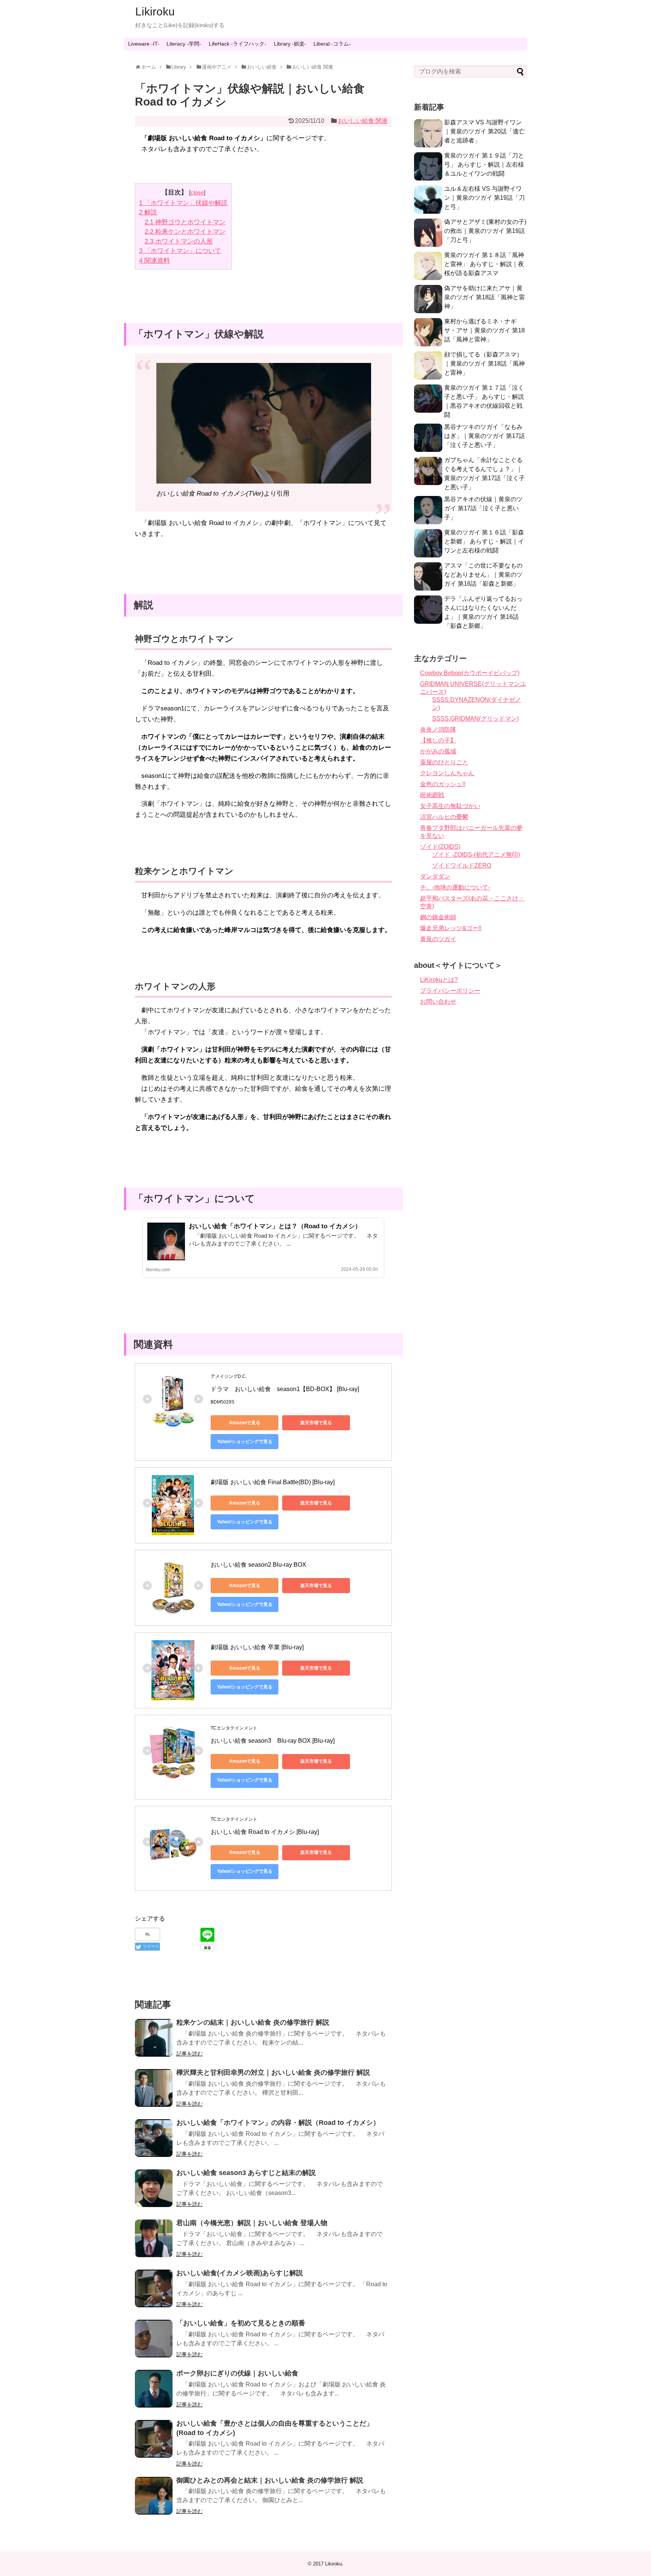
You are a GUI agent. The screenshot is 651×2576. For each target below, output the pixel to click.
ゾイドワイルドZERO (462, 866)
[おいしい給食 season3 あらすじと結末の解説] (154, 2188)
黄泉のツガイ (438, 939)
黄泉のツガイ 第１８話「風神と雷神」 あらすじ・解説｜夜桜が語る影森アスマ (484, 264)
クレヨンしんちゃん (447, 773)
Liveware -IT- (144, 44)
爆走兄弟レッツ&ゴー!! (451, 928)
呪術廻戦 (432, 795)
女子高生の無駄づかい (450, 806)
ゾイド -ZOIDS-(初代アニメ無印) (476, 855)
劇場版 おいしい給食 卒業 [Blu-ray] (257, 1647)
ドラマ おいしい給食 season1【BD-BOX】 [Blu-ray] (285, 1389)
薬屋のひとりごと (444, 762)
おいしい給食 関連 (363, 121)
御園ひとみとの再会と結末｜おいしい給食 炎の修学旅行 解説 (270, 2480)
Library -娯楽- (290, 44)
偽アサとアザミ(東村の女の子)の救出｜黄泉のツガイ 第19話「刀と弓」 (485, 231)
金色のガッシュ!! (443, 784)
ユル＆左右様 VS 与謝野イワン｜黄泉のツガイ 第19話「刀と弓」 (484, 198)
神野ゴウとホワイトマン (185, 222)
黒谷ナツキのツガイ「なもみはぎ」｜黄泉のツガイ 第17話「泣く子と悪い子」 (484, 436)
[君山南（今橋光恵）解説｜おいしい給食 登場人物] (154, 2238)
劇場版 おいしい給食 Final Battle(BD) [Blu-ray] (273, 1482)
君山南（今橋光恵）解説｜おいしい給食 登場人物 (252, 2223)
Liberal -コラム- (332, 44)
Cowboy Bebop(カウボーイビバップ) (470, 673)
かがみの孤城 (438, 751)
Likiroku (155, 11)
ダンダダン (435, 876)
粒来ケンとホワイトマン (185, 232)
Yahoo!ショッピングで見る (245, 1442)
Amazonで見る (245, 1423)
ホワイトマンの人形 (179, 241)
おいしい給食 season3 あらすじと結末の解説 (246, 2173)
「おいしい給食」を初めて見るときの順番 (241, 2323)
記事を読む (189, 2054)
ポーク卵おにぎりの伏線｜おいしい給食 (237, 2373)
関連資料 (154, 261)
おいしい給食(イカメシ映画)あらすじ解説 (240, 2273)
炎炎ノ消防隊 (438, 729)
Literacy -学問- (184, 44)
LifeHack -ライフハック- (238, 44)
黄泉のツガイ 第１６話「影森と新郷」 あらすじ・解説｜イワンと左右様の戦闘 (484, 541)
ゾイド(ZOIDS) (440, 847)
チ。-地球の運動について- (455, 887)
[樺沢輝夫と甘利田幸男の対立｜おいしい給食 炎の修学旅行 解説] (154, 2088)
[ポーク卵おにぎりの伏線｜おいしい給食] (154, 2389)
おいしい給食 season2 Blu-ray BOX (258, 1565)
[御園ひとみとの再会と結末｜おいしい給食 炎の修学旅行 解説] (154, 2496)
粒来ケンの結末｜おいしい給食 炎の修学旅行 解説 (253, 2022)
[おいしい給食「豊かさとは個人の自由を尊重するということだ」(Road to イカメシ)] (154, 2439)
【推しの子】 (438, 740)
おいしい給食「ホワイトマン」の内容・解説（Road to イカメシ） (278, 2123)
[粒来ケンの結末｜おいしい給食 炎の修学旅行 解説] (154, 2038)
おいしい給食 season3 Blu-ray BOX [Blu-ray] (273, 1741)
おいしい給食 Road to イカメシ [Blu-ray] (265, 1832)
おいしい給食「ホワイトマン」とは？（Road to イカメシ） (275, 1226)
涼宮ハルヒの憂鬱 (444, 817)
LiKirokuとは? (439, 980)
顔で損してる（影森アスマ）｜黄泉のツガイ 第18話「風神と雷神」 (484, 364)
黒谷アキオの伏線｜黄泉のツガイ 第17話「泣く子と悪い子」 (483, 508)
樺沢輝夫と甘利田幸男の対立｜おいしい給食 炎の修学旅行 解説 (273, 2072)
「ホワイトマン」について (180, 251)
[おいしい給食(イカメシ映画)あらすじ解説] (154, 2288)
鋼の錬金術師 (438, 917)
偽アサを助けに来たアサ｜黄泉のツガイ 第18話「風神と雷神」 (484, 297)
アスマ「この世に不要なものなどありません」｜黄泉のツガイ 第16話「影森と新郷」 (483, 575)
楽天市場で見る (316, 1423)
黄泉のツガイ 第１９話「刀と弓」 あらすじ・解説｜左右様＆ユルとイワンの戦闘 (484, 165)
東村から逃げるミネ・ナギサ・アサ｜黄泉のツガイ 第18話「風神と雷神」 (484, 330)
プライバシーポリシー (450, 991)
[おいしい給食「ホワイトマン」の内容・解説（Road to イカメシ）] (154, 2138)
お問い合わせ (438, 1002)
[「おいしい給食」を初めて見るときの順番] (154, 2339)
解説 (148, 212)
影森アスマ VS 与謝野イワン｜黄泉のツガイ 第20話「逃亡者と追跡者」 (484, 131)
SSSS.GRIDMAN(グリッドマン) (475, 719)
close (197, 192)
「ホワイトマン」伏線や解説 (183, 203)
